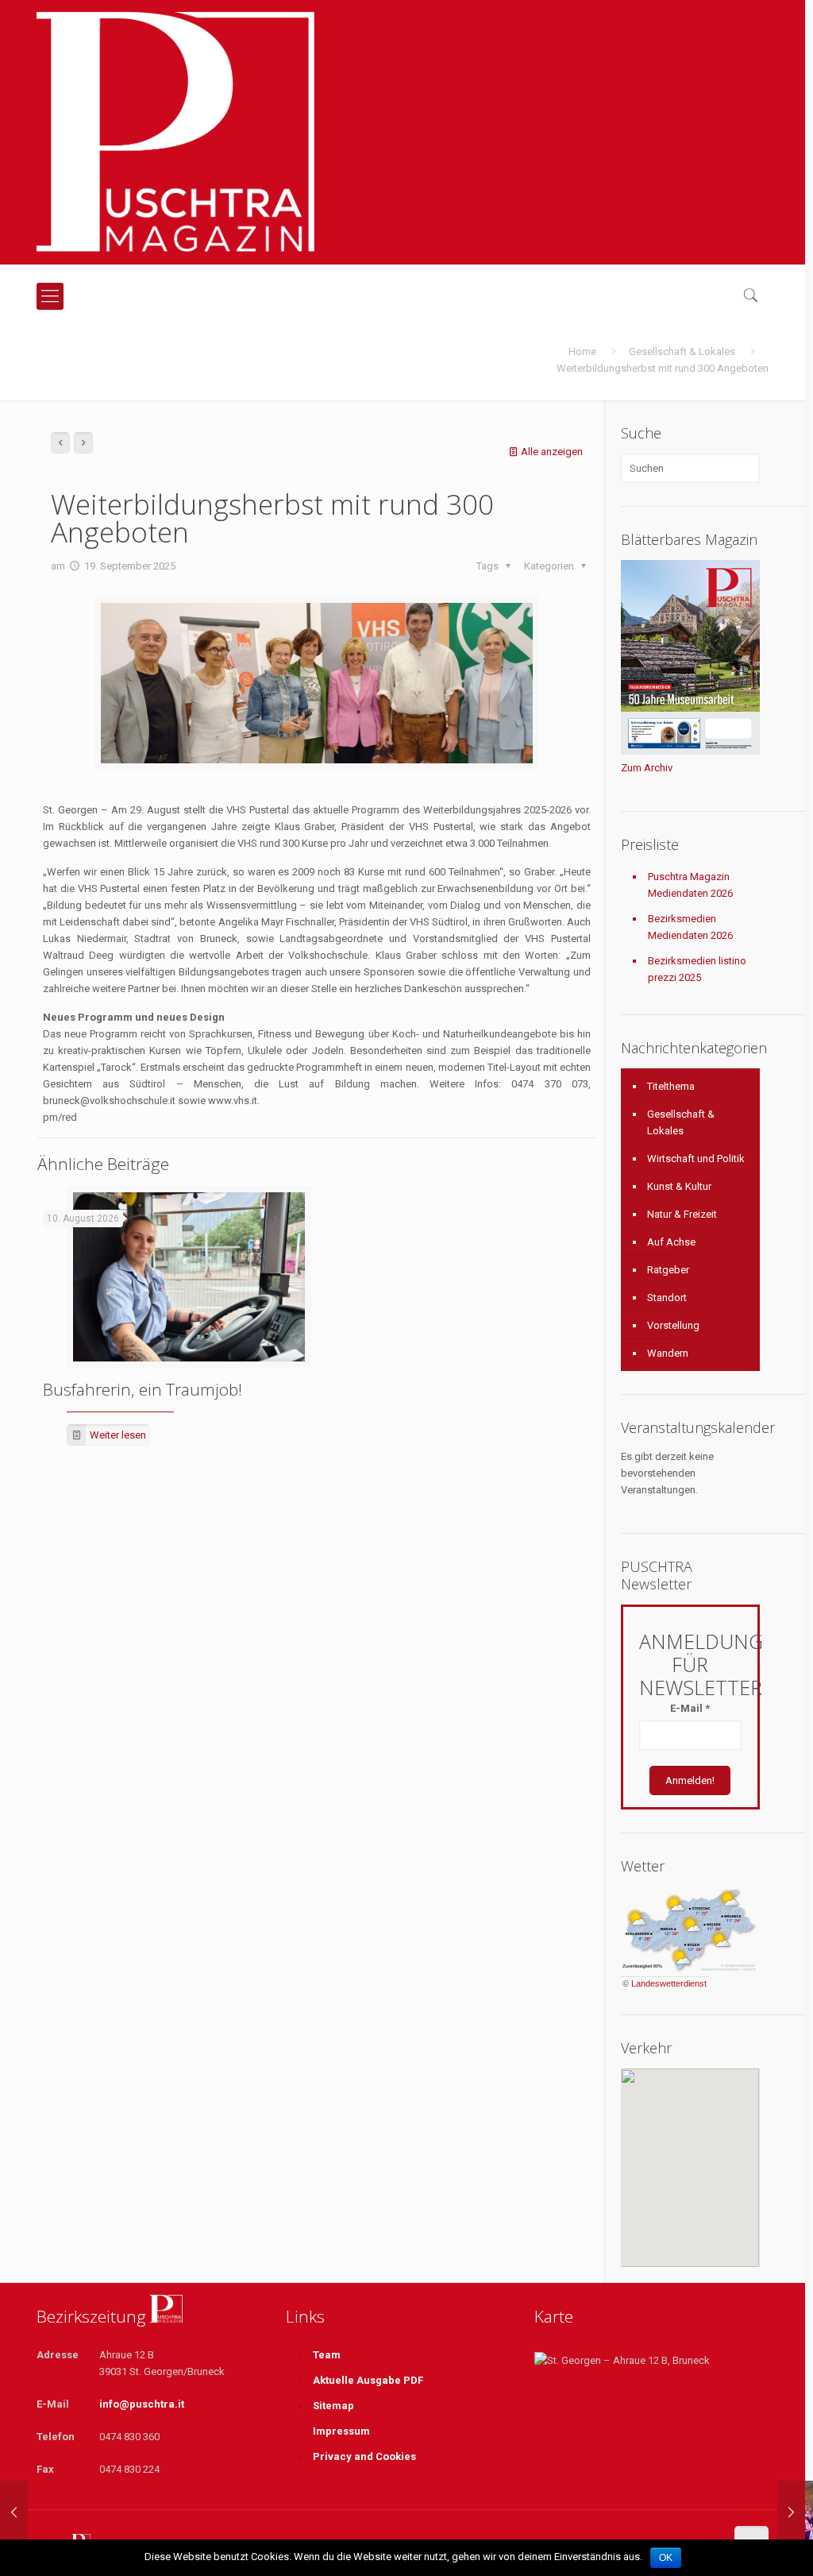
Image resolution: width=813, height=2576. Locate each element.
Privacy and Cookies (364, 2456)
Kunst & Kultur (679, 1186)
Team (327, 2355)
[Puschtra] (175, 132)
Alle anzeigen (552, 452)
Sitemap (333, 2406)
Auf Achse (671, 1242)
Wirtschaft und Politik (696, 1159)
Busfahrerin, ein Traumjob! (143, 1389)
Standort (667, 1298)
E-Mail (690, 1708)
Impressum (341, 2431)
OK (666, 2558)
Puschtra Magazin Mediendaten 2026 (690, 885)
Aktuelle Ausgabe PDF (368, 2380)
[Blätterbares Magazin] (690, 751)
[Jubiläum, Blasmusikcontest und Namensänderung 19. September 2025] (791, 2512)
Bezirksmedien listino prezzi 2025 (697, 969)
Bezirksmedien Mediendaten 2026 (690, 927)
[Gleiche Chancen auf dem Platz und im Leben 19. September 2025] (14, 2512)
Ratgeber (668, 1270)
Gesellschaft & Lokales (682, 351)
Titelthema (671, 1086)
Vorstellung (673, 1325)
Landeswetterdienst (669, 1983)
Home (582, 351)
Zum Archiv (647, 768)
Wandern (668, 1353)
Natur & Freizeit (682, 1214)
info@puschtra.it (142, 2404)
